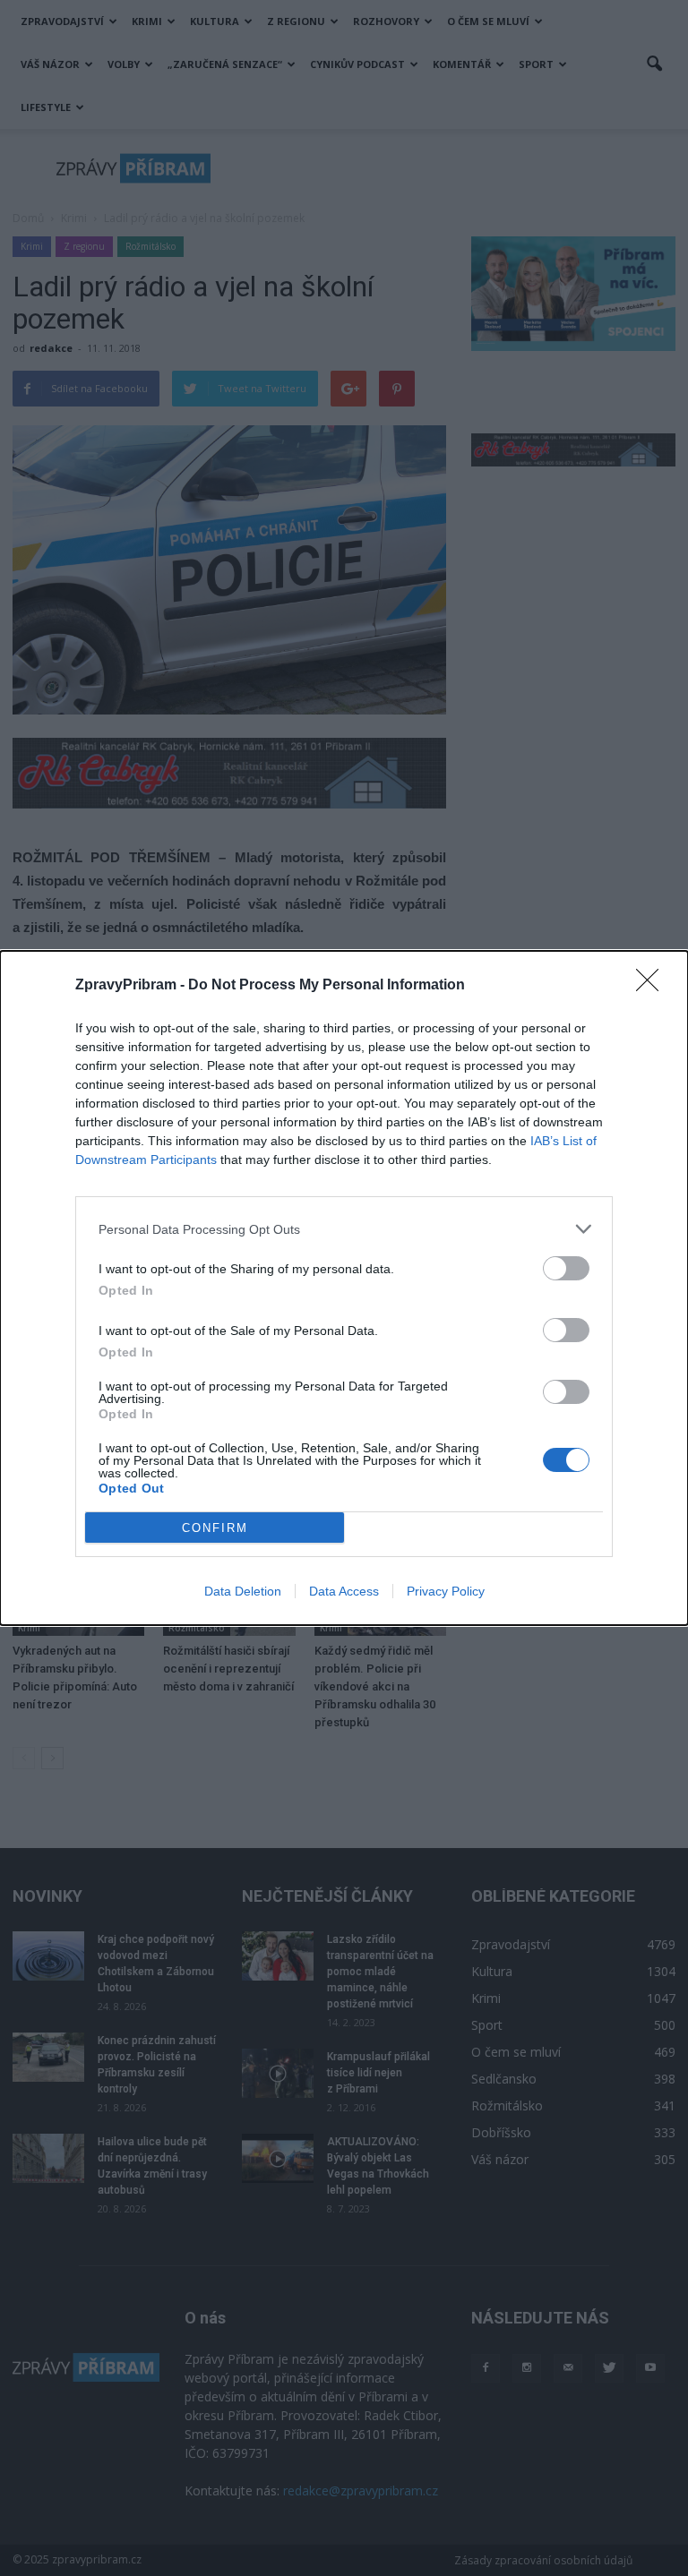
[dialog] (344, 1288)
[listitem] (344, 1229)
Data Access (344, 1591)
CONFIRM (215, 1528)
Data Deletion (243, 1591)
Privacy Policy (446, 1591)
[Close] (653, 986)
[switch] (566, 1268)
